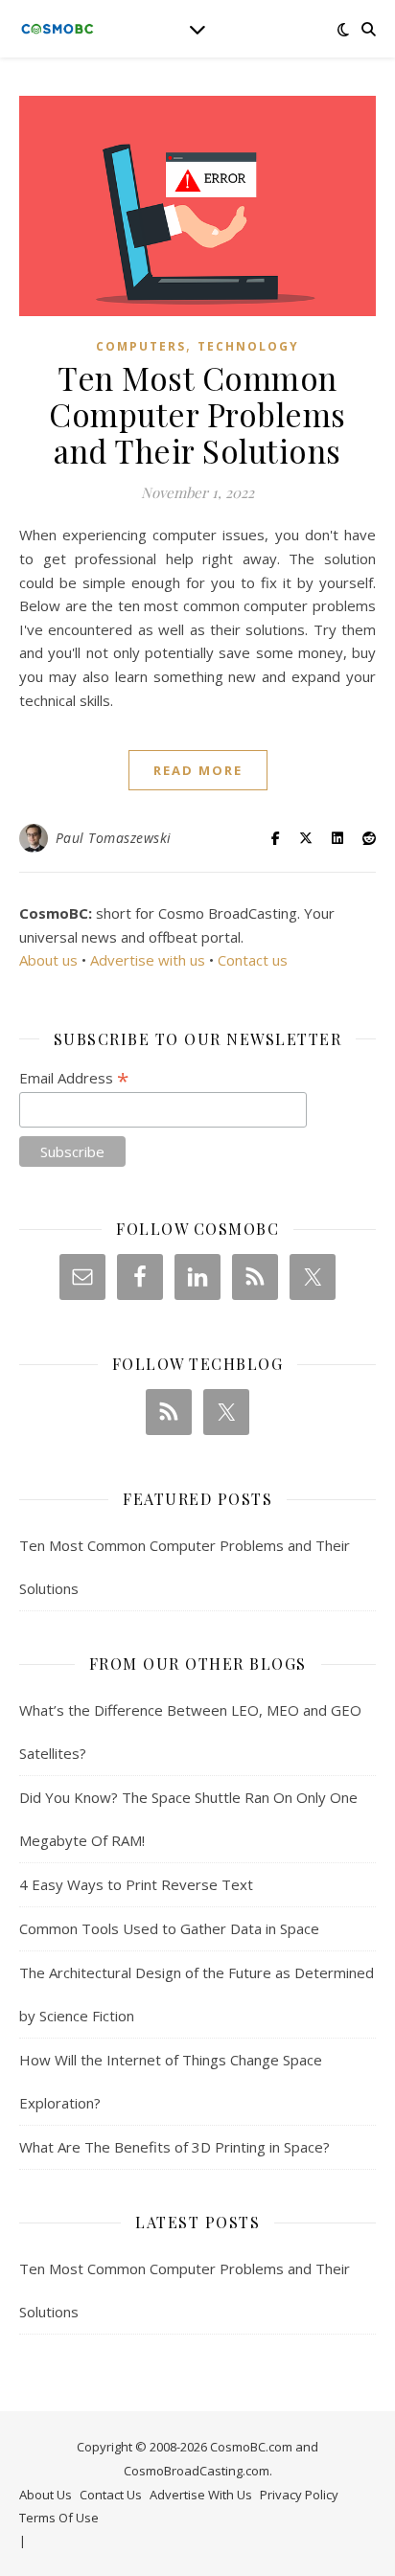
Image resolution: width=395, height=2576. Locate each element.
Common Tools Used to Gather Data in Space (169, 1928)
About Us (46, 2495)
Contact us (253, 960)
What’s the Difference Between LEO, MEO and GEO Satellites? (190, 1732)
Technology (248, 346)
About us (48, 960)
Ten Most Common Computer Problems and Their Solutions (197, 414)
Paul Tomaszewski (114, 838)
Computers (141, 346)
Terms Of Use (59, 2518)
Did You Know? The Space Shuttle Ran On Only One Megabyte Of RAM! (188, 1819)
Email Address (74, 1078)
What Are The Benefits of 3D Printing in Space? (174, 2147)
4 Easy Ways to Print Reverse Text (136, 1884)
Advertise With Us (201, 2495)
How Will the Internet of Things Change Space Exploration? (171, 2081)
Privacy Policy (299, 2495)
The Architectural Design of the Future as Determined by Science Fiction (197, 1994)
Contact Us (111, 2495)
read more (198, 770)
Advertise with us (148, 960)
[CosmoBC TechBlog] (58, 29)
